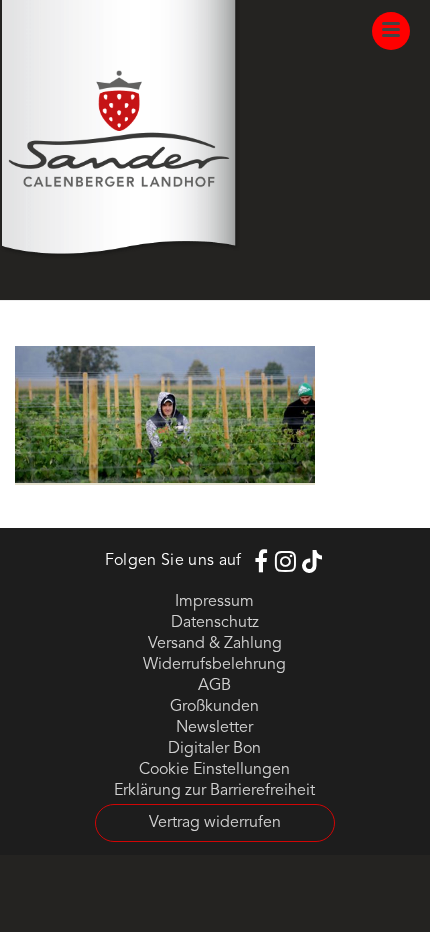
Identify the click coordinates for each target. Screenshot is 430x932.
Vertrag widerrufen (215, 823)
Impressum (214, 602)
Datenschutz (215, 623)
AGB (214, 686)
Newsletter (214, 728)
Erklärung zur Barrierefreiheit (214, 791)
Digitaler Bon (214, 749)
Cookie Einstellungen (214, 770)
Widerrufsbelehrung (214, 665)
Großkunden (214, 707)
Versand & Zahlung (215, 644)
